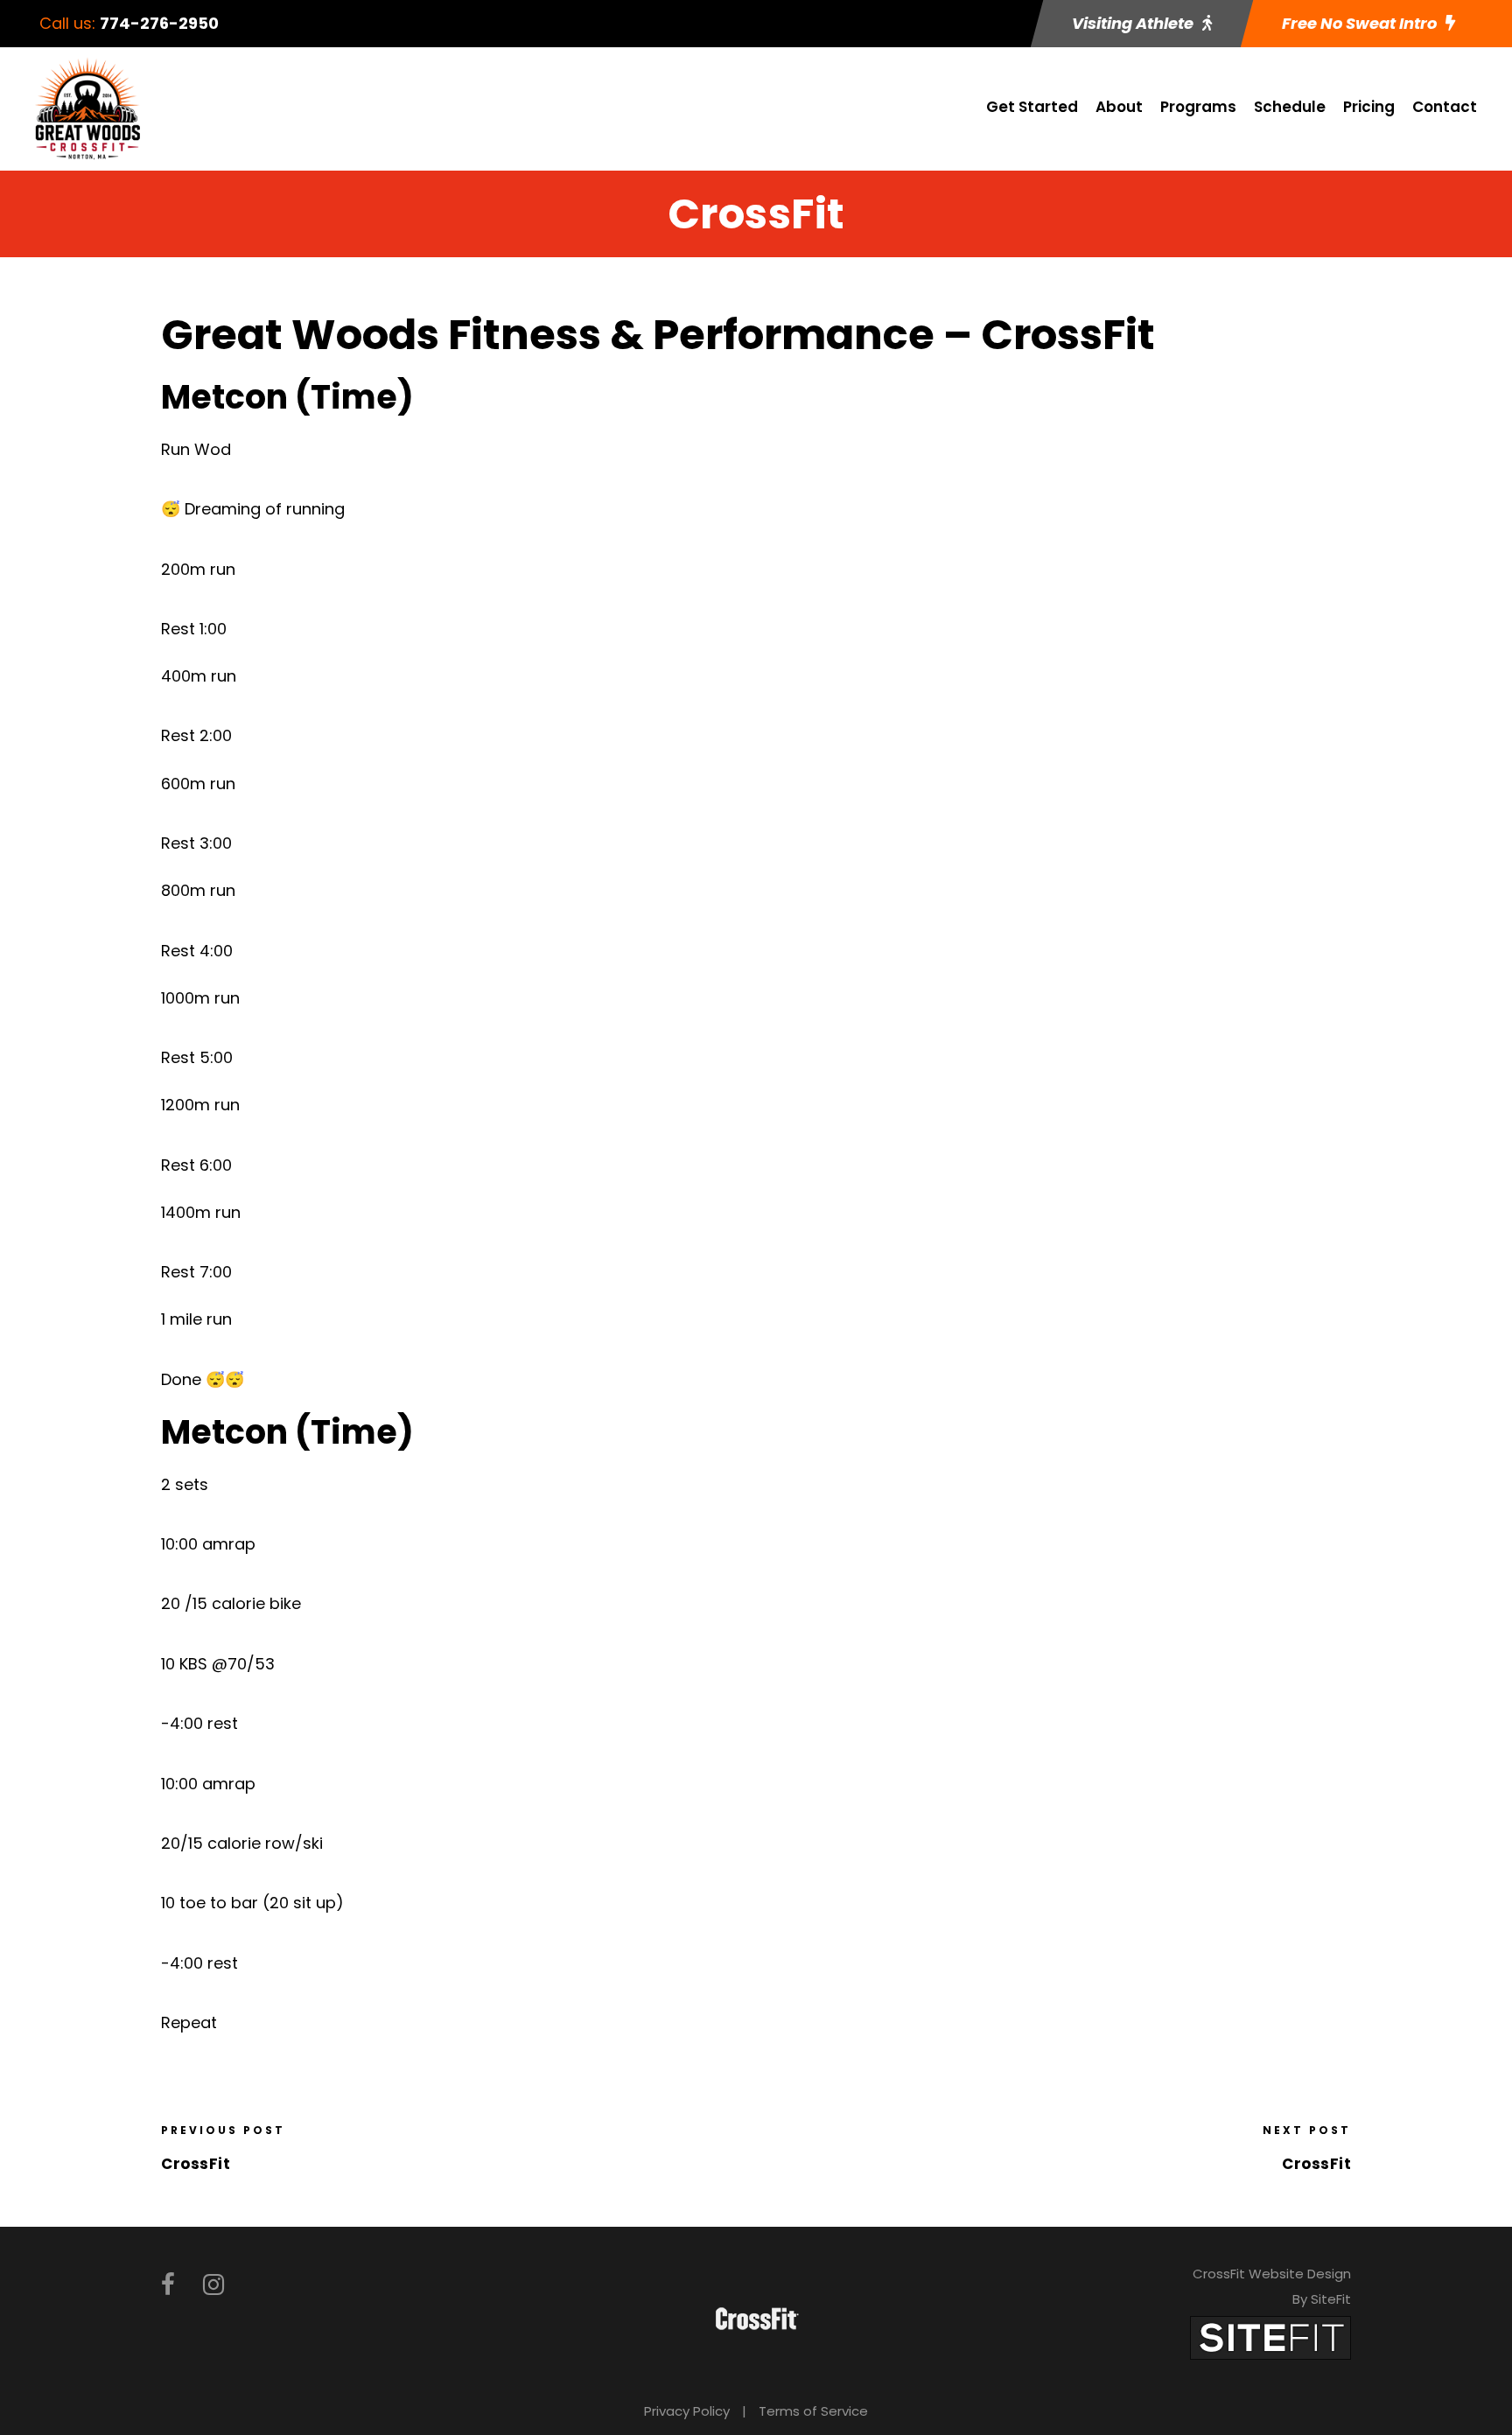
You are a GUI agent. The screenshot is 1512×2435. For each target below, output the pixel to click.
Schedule (1290, 107)
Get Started (1032, 107)
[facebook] (168, 2285)
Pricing (1369, 107)
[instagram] (213, 2285)
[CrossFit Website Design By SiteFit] (1270, 2337)
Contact (1445, 107)
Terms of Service (813, 2411)
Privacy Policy (687, 2411)
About (1119, 107)
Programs (1198, 107)
